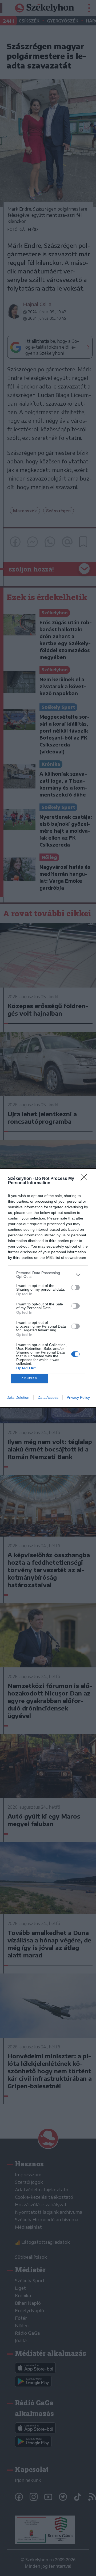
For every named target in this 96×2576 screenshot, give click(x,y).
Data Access (48, 1397)
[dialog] (48, 1288)
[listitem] (48, 1275)
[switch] (75, 1287)
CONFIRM (30, 1378)
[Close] (86, 1179)
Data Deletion (18, 1397)
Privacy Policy (78, 1397)
